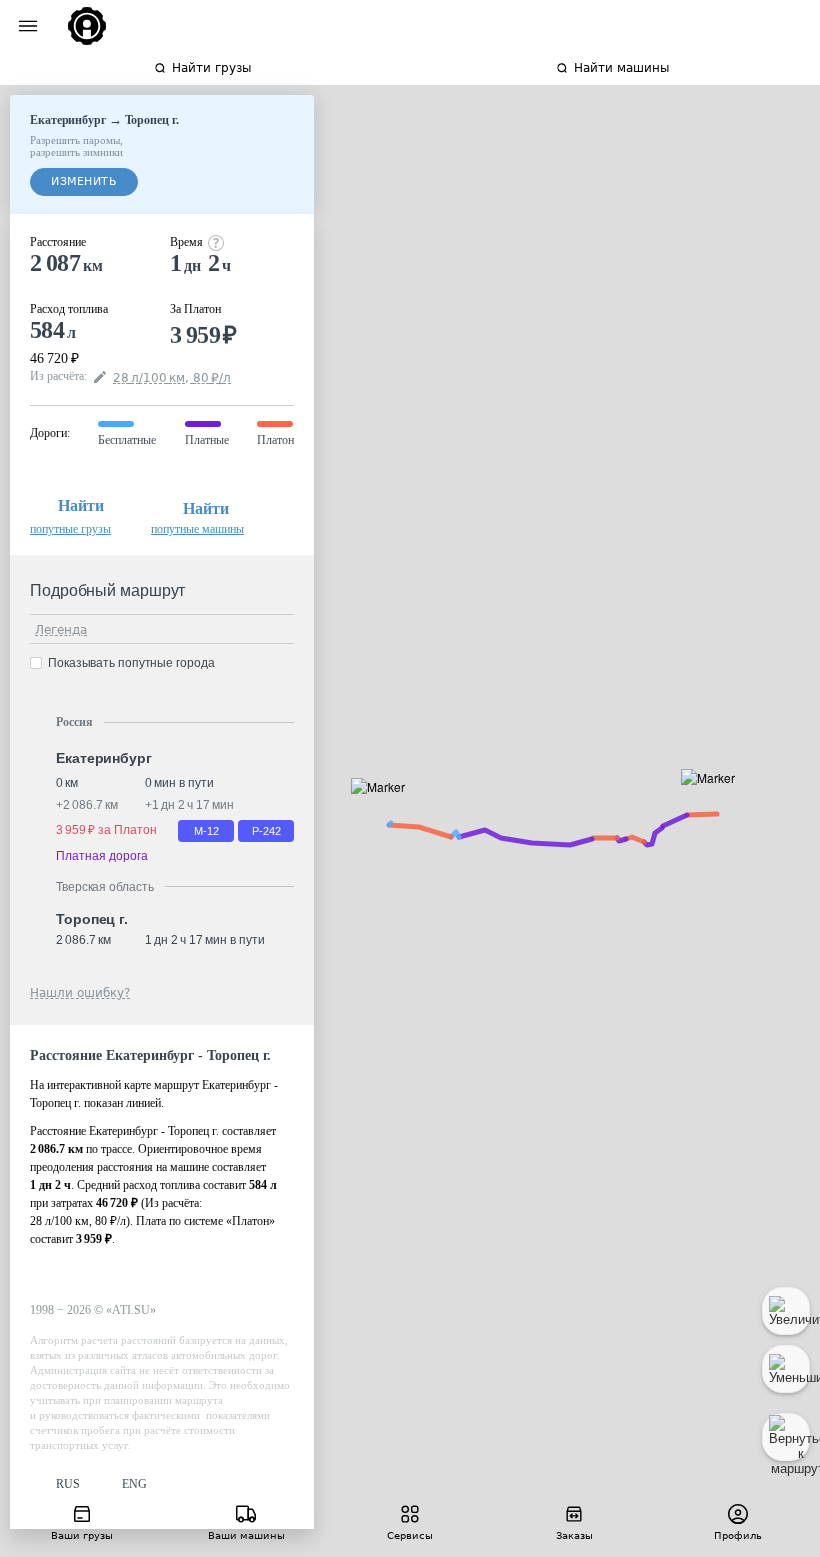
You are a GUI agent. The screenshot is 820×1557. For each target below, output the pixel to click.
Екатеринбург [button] (104, 758)
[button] (714, 800)
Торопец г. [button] (92, 919)
